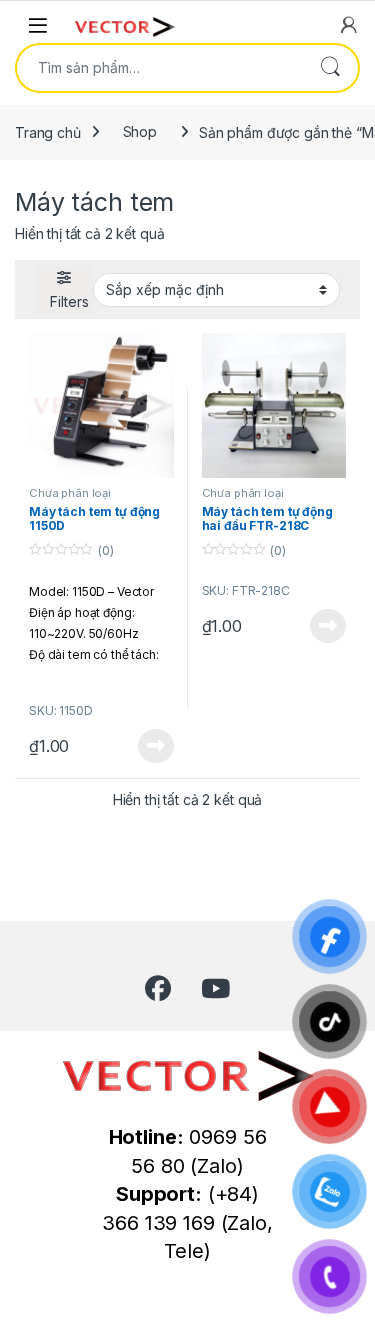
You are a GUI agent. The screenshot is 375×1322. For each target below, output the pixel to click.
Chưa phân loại (70, 493)
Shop (140, 131)
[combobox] (159, 68)
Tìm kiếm (330, 68)
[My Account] (349, 25)
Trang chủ (48, 131)
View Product (147, 746)
